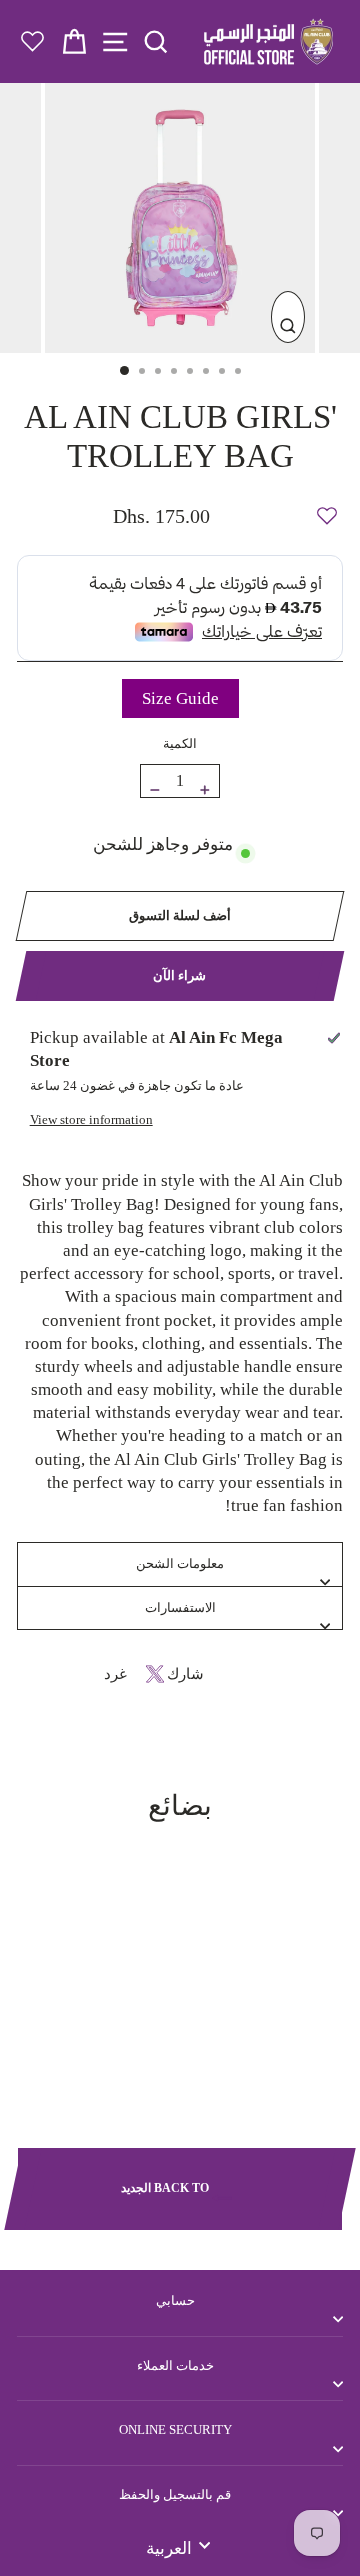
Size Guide (180, 698)
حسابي (175, 2300)
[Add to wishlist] (327, 507)
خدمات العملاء (175, 2365)
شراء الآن (179, 975)
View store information (91, 1119)
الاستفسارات (180, 1607)
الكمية (180, 743)
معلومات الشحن (180, 1563)
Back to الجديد (166, 2187)
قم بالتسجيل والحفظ (175, 2494)
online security (175, 2429)
